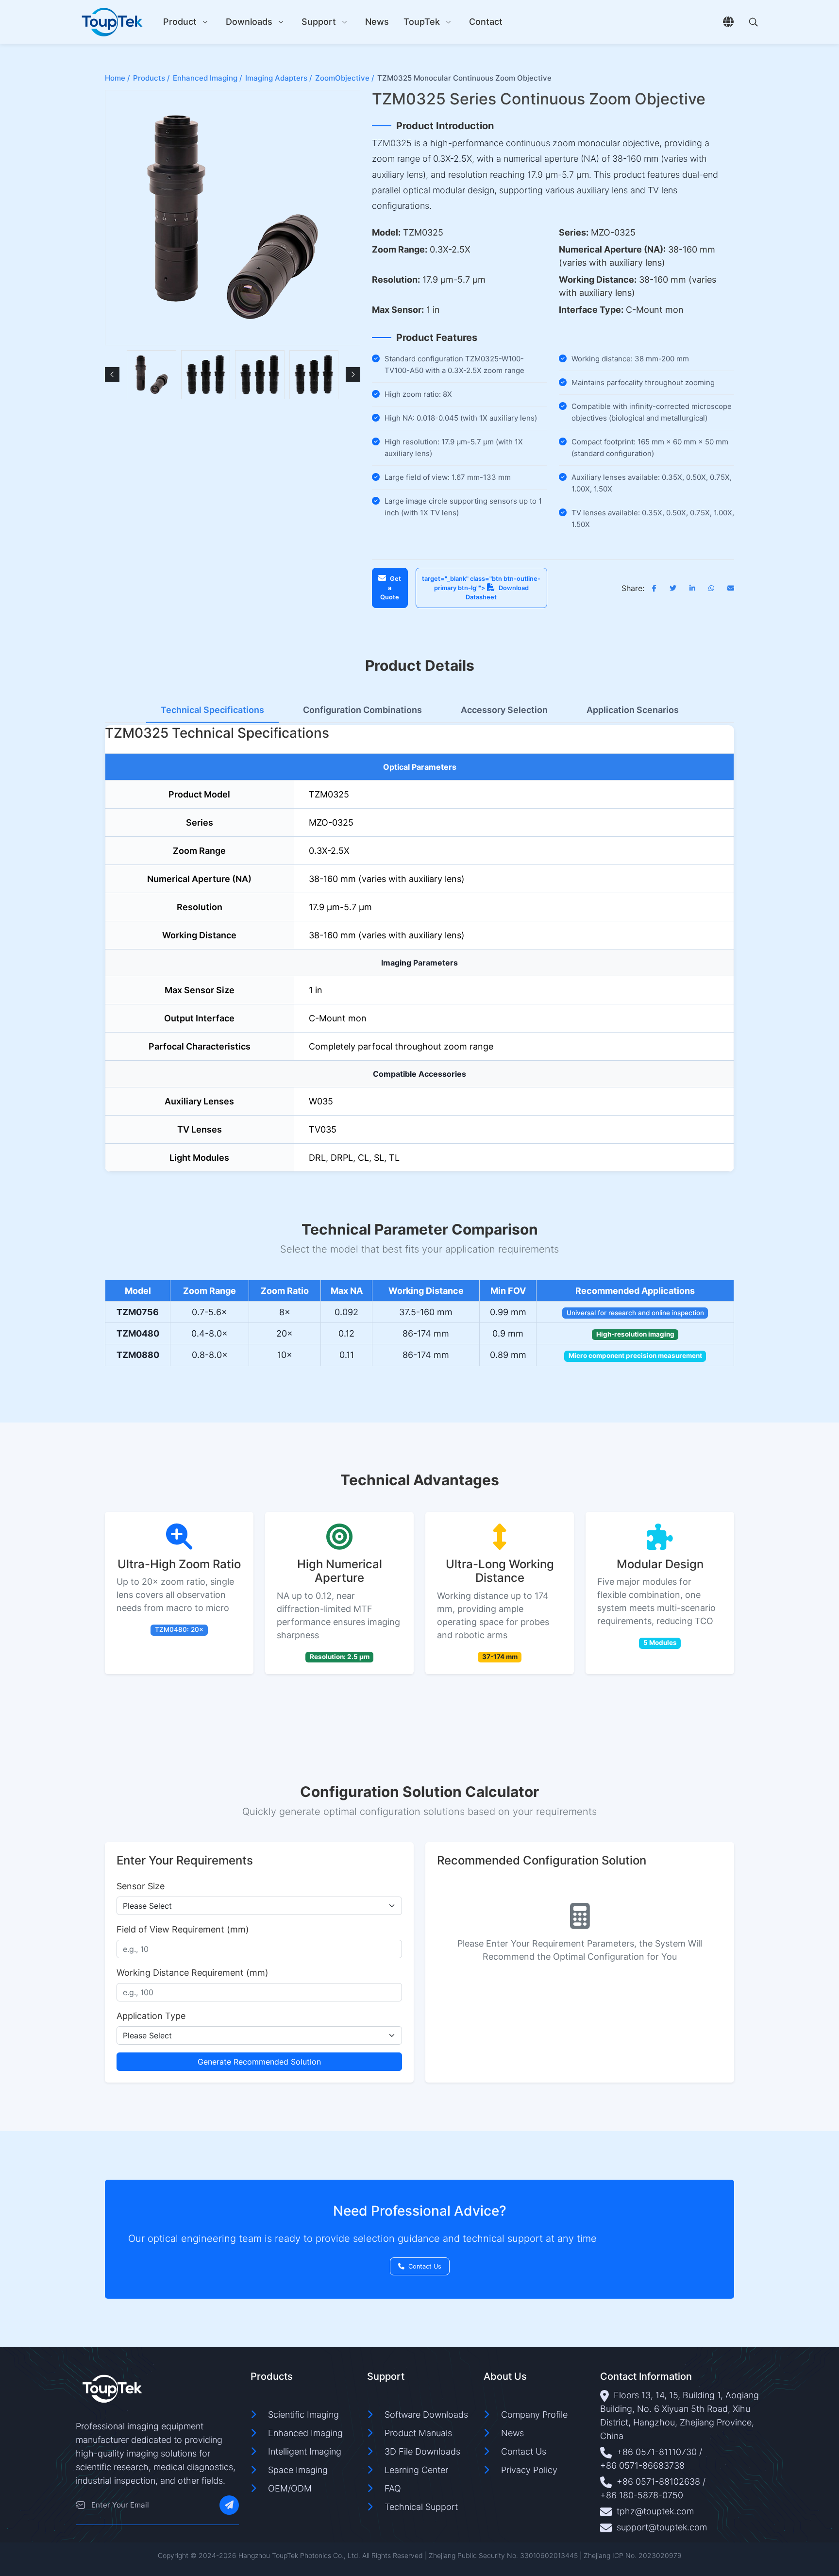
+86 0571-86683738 (642, 2466)
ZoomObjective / (345, 78)
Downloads (249, 22)
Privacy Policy (529, 2470)
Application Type (151, 2016)
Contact (486, 22)
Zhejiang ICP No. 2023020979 (633, 2555)
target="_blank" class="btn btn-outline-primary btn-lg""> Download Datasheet (481, 588)
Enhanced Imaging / (208, 78)
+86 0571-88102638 (658, 2482)
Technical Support (421, 2507)
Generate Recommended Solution (259, 2062)
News (377, 22)
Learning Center (416, 2470)
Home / (117, 78)
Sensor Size (141, 1886)
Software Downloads (426, 2415)
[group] (151, 375)
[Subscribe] (229, 2505)
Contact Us (425, 2266)
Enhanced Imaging (305, 2433)
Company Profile (534, 2415)
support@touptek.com (662, 2527)
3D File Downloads (422, 2451)
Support (319, 22)
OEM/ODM (290, 2488)
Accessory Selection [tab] (504, 710)
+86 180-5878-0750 (642, 2495)
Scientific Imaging (303, 2415)
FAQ (393, 2488)
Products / (151, 78)
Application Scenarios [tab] (633, 710)
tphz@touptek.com (655, 2511)
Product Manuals (418, 2433)
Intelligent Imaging (305, 2451)
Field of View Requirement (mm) (183, 1929)
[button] (112, 374)
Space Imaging (298, 2470)
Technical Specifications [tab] (212, 710)
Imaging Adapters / (279, 78)
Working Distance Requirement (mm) (193, 1973)
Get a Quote (391, 588)
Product (180, 22)
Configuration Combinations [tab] (362, 710)
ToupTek (422, 22)
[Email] (81, 2505)
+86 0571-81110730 (657, 2452)
